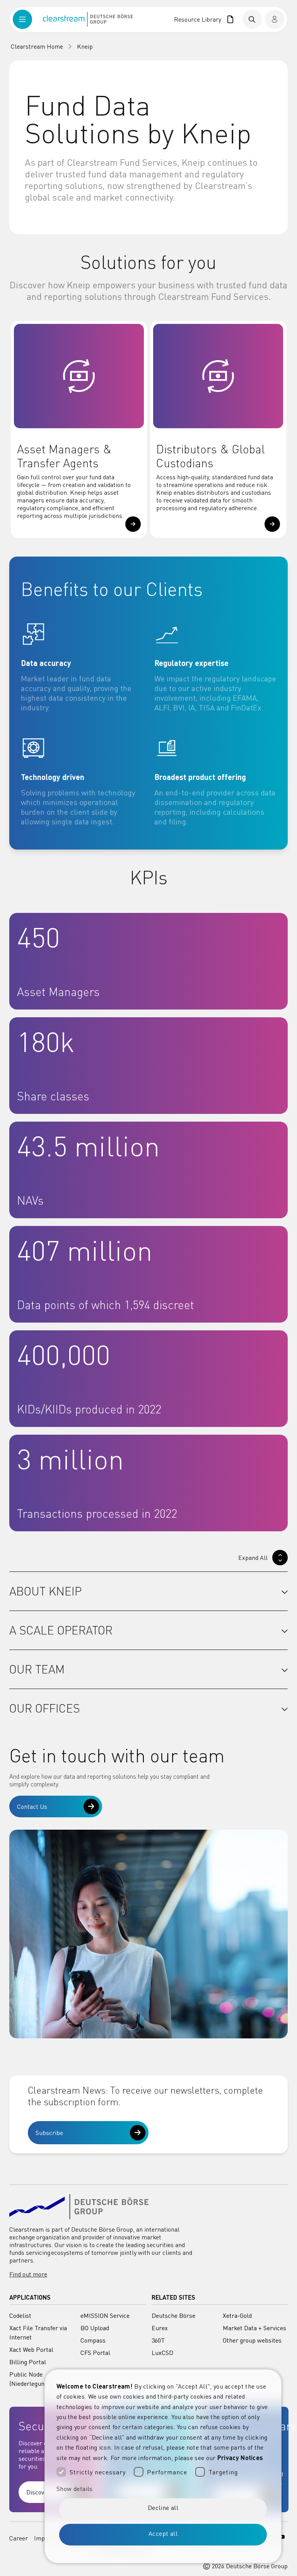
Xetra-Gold (237, 2316)
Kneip (85, 46)
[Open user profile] (275, 19)
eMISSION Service (105, 2316)
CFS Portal (95, 2353)
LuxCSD (162, 2353)
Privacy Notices (240, 2458)
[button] (133, 524)
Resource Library (199, 19)
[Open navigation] (28, 19)
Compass (93, 2340)
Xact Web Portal (31, 2350)
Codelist (20, 2316)
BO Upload (95, 2328)
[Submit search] (252, 19)
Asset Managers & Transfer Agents (64, 456)
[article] (82, 667)
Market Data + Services (254, 2328)
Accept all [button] (163, 2533)
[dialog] (163, 2466)
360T (158, 2340)
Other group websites (252, 2340)
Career (19, 2538)
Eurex (160, 2328)
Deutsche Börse (173, 2316)
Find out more (28, 2274)
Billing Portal (28, 2362)
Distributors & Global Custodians (211, 456)
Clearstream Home (37, 46)
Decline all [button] (163, 2508)
